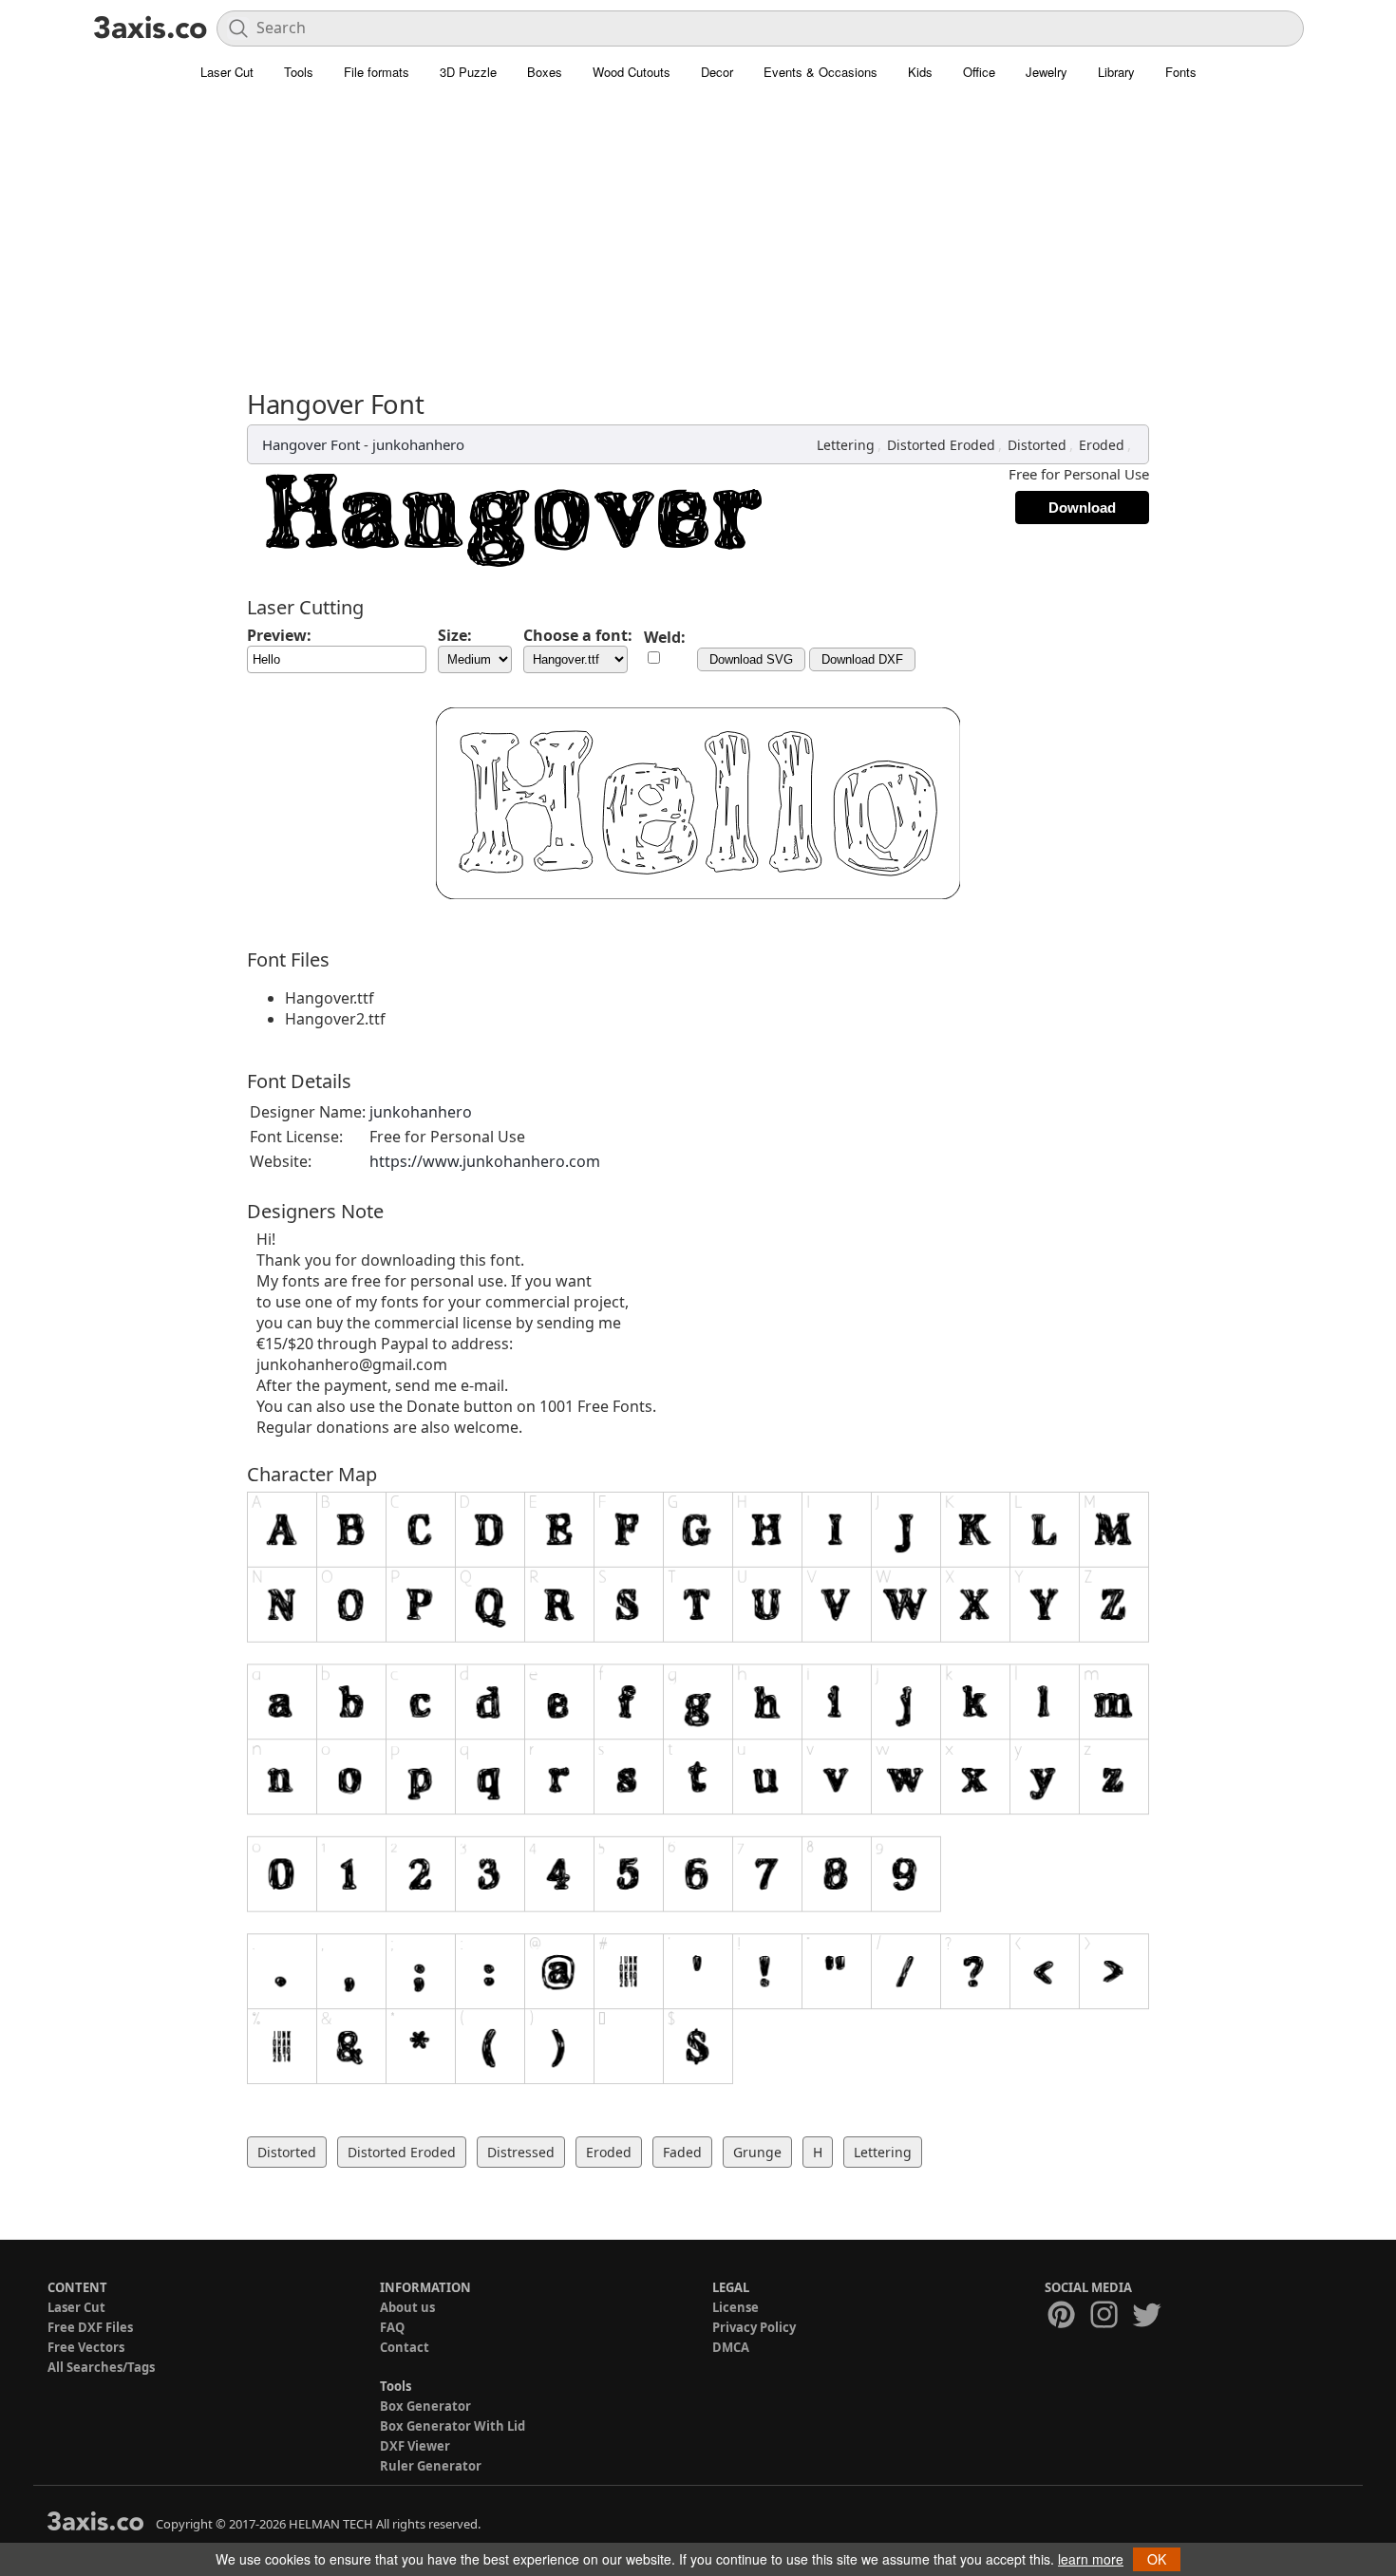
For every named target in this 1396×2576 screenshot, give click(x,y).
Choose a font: (578, 635)
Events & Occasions (821, 72)
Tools (299, 72)
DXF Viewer (415, 2446)
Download (1082, 508)
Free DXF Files (90, 2327)
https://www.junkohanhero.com (485, 1161)
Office (979, 72)
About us (407, 2307)
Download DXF (862, 659)
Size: (455, 635)
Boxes (545, 72)
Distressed (521, 2152)
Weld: (665, 637)
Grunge (757, 2152)
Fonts (1181, 72)
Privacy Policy (754, 2327)
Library (1116, 72)
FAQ (392, 2327)
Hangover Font (311, 444)
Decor (717, 72)
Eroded (1102, 445)
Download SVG (751, 659)
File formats (377, 72)
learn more (1091, 2559)
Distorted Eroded (941, 445)
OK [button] (1157, 2559)
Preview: (279, 635)
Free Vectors (86, 2347)
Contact (405, 2347)
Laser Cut (227, 72)
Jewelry (1047, 72)
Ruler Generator (431, 2466)
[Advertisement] (698, 247)
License (736, 2307)
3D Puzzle (468, 72)
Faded (682, 2152)
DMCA (731, 2347)
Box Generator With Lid (453, 2426)
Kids (920, 72)
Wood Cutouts (632, 72)
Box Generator (425, 2406)
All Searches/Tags (101, 2367)
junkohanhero (418, 444)
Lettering (846, 445)
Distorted (1037, 445)
